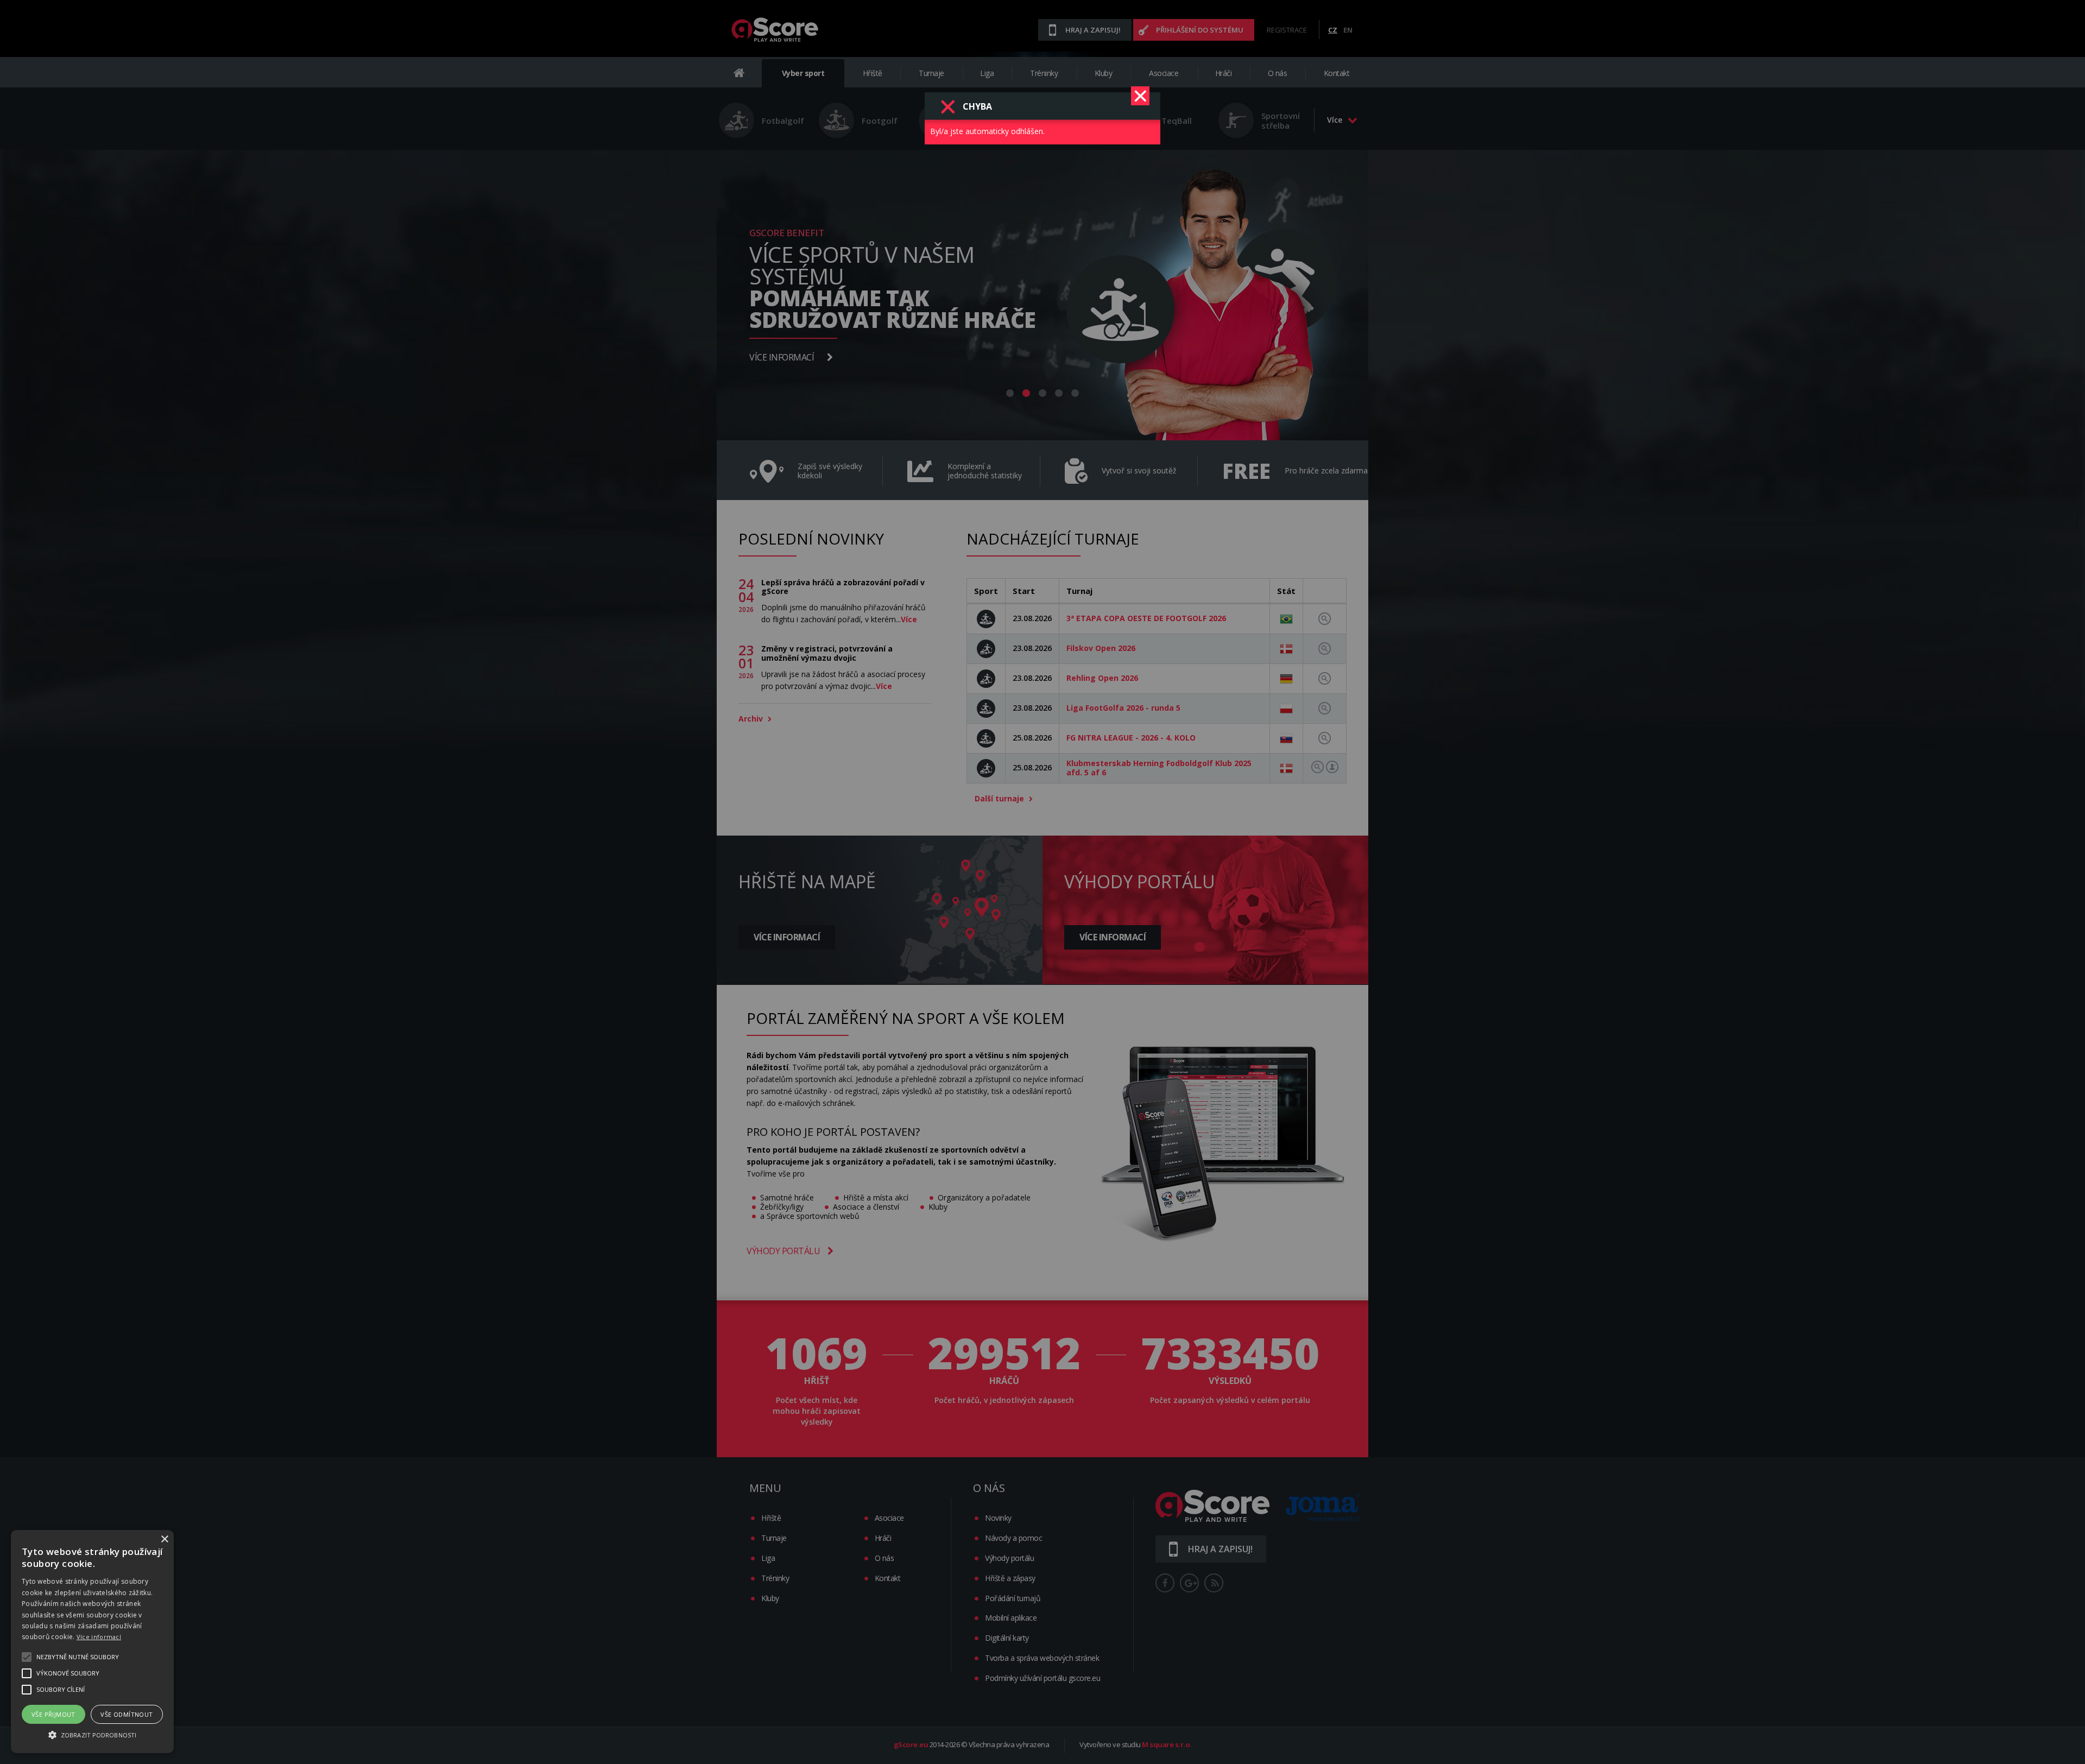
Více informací (99, 1637)
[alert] (92, 1642)
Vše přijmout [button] (53, 1714)
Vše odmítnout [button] (127, 1714)
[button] (92, 1734)
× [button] (164, 1539)
